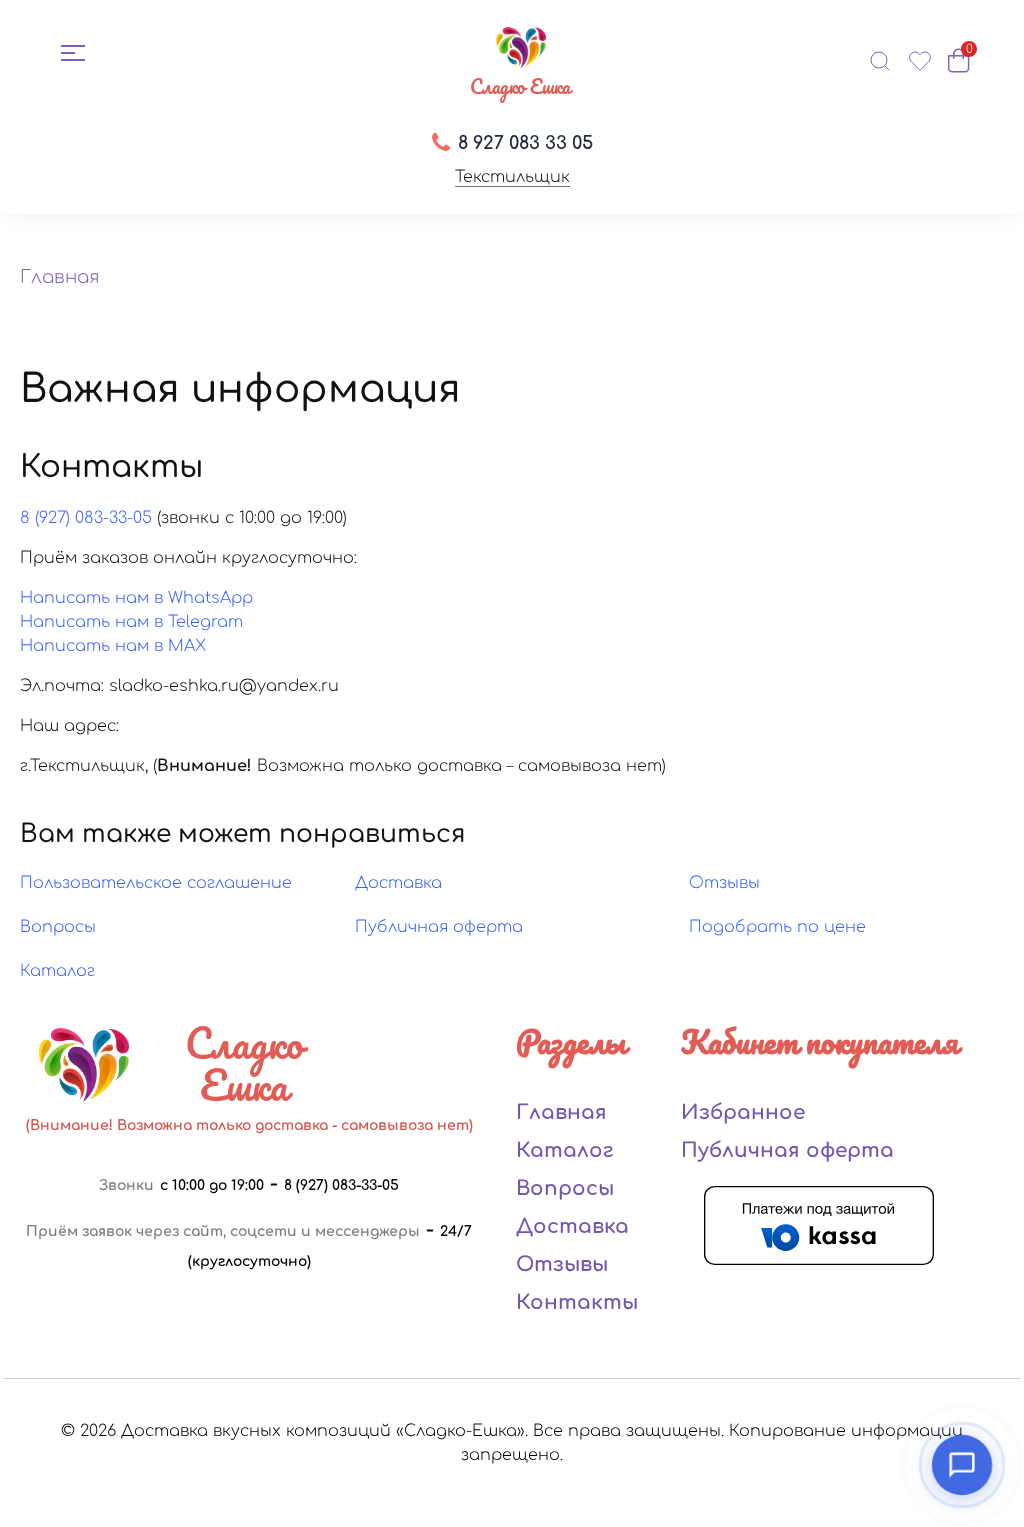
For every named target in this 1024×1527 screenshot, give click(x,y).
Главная (59, 277)
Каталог (57, 971)
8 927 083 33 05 (525, 143)
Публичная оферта (439, 927)
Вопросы (58, 927)
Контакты (577, 1302)
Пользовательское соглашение (156, 883)
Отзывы (724, 883)
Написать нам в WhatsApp (136, 598)
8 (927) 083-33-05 (86, 518)
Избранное (743, 1112)
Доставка (398, 883)
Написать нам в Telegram (131, 622)
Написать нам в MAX (113, 646)
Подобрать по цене (777, 927)
